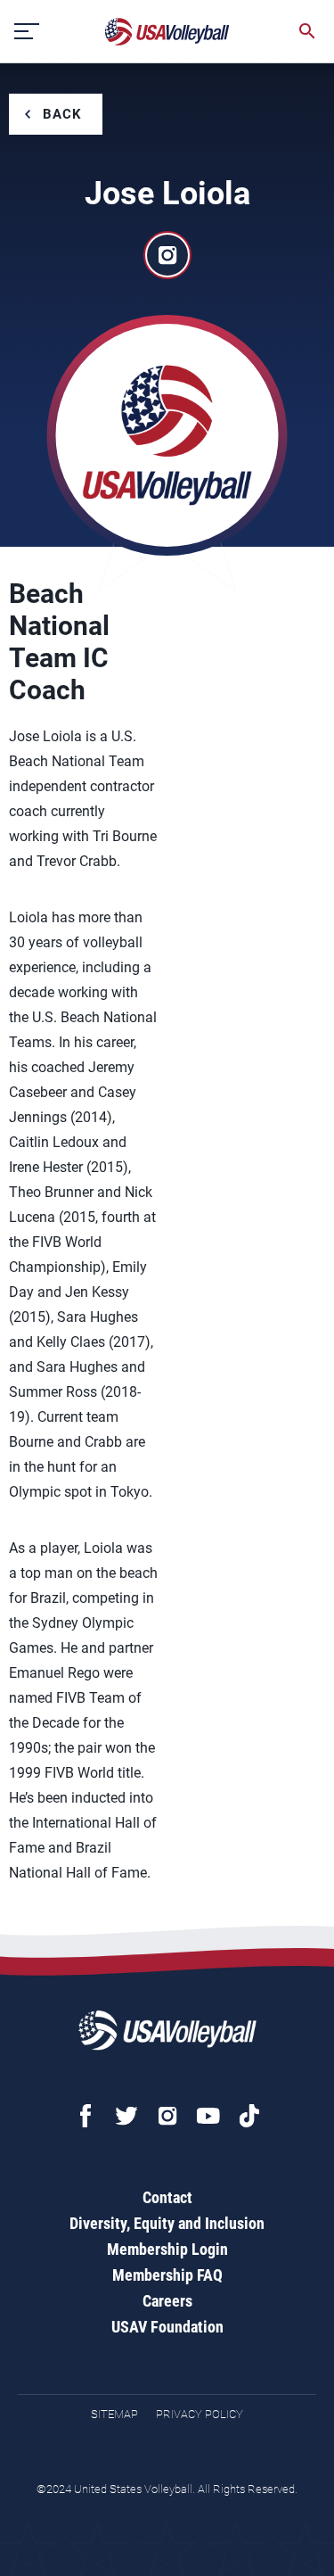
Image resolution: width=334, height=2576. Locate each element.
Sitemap (114, 2414)
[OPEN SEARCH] (307, 31)
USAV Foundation (167, 2327)
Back (62, 114)
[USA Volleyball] (167, 32)
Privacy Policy (200, 2414)
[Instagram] (167, 2116)
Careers (167, 2301)
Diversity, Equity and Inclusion (167, 2223)
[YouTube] (208, 2116)
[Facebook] (86, 2116)
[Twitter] (126, 2116)
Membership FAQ (167, 2275)
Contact (167, 2197)
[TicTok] (249, 2116)
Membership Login (167, 2249)
